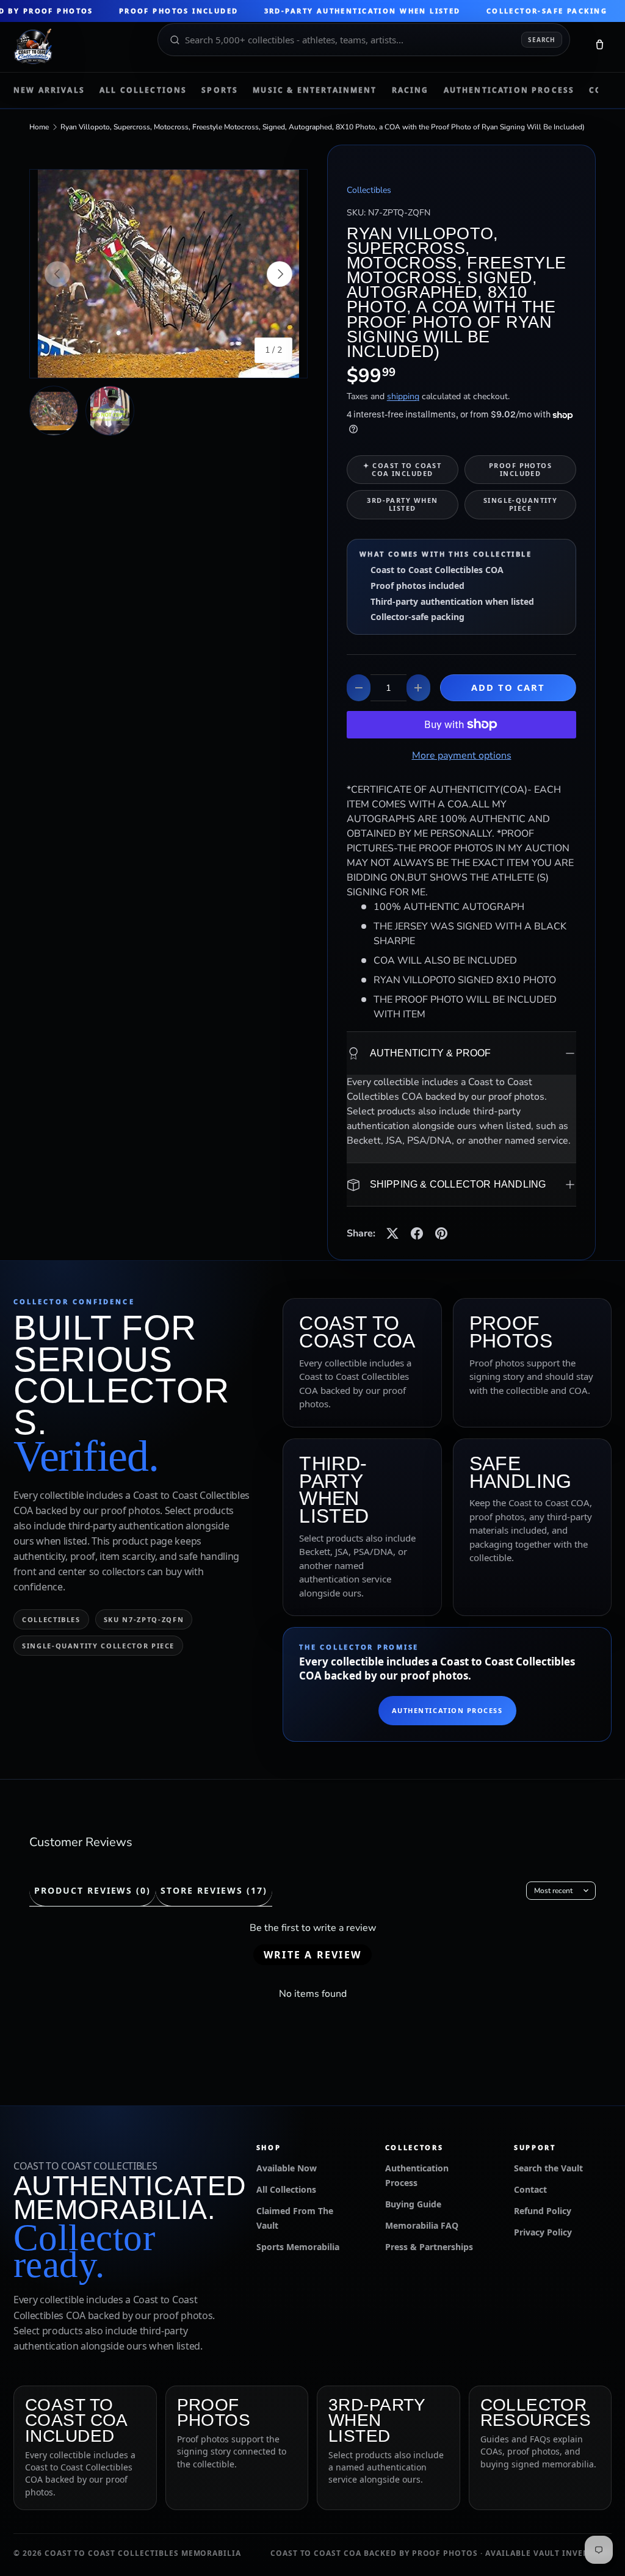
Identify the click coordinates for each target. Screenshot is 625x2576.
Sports (220, 90)
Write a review (312, 1955)
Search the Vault (548, 2168)
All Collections (143, 90)
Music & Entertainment (315, 90)
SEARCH (542, 40)
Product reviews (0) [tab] (92, 1890)
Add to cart (508, 687)
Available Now (287, 2168)
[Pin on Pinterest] (441, 1233)
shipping (403, 396)
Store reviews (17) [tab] (214, 1890)
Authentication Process (509, 90)
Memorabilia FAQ (422, 2225)
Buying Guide (413, 2204)
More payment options (462, 756)
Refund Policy (543, 2211)
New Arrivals (49, 90)
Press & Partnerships (429, 2247)
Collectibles (369, 190)
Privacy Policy (543, 2232)
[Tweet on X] (392, 1233)
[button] (599, 47)
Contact (530, 2189)
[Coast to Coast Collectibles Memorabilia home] (77, 47)
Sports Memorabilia (298, 2247)
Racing (410, 90)
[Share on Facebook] (417, 1233)
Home (39, 127)
